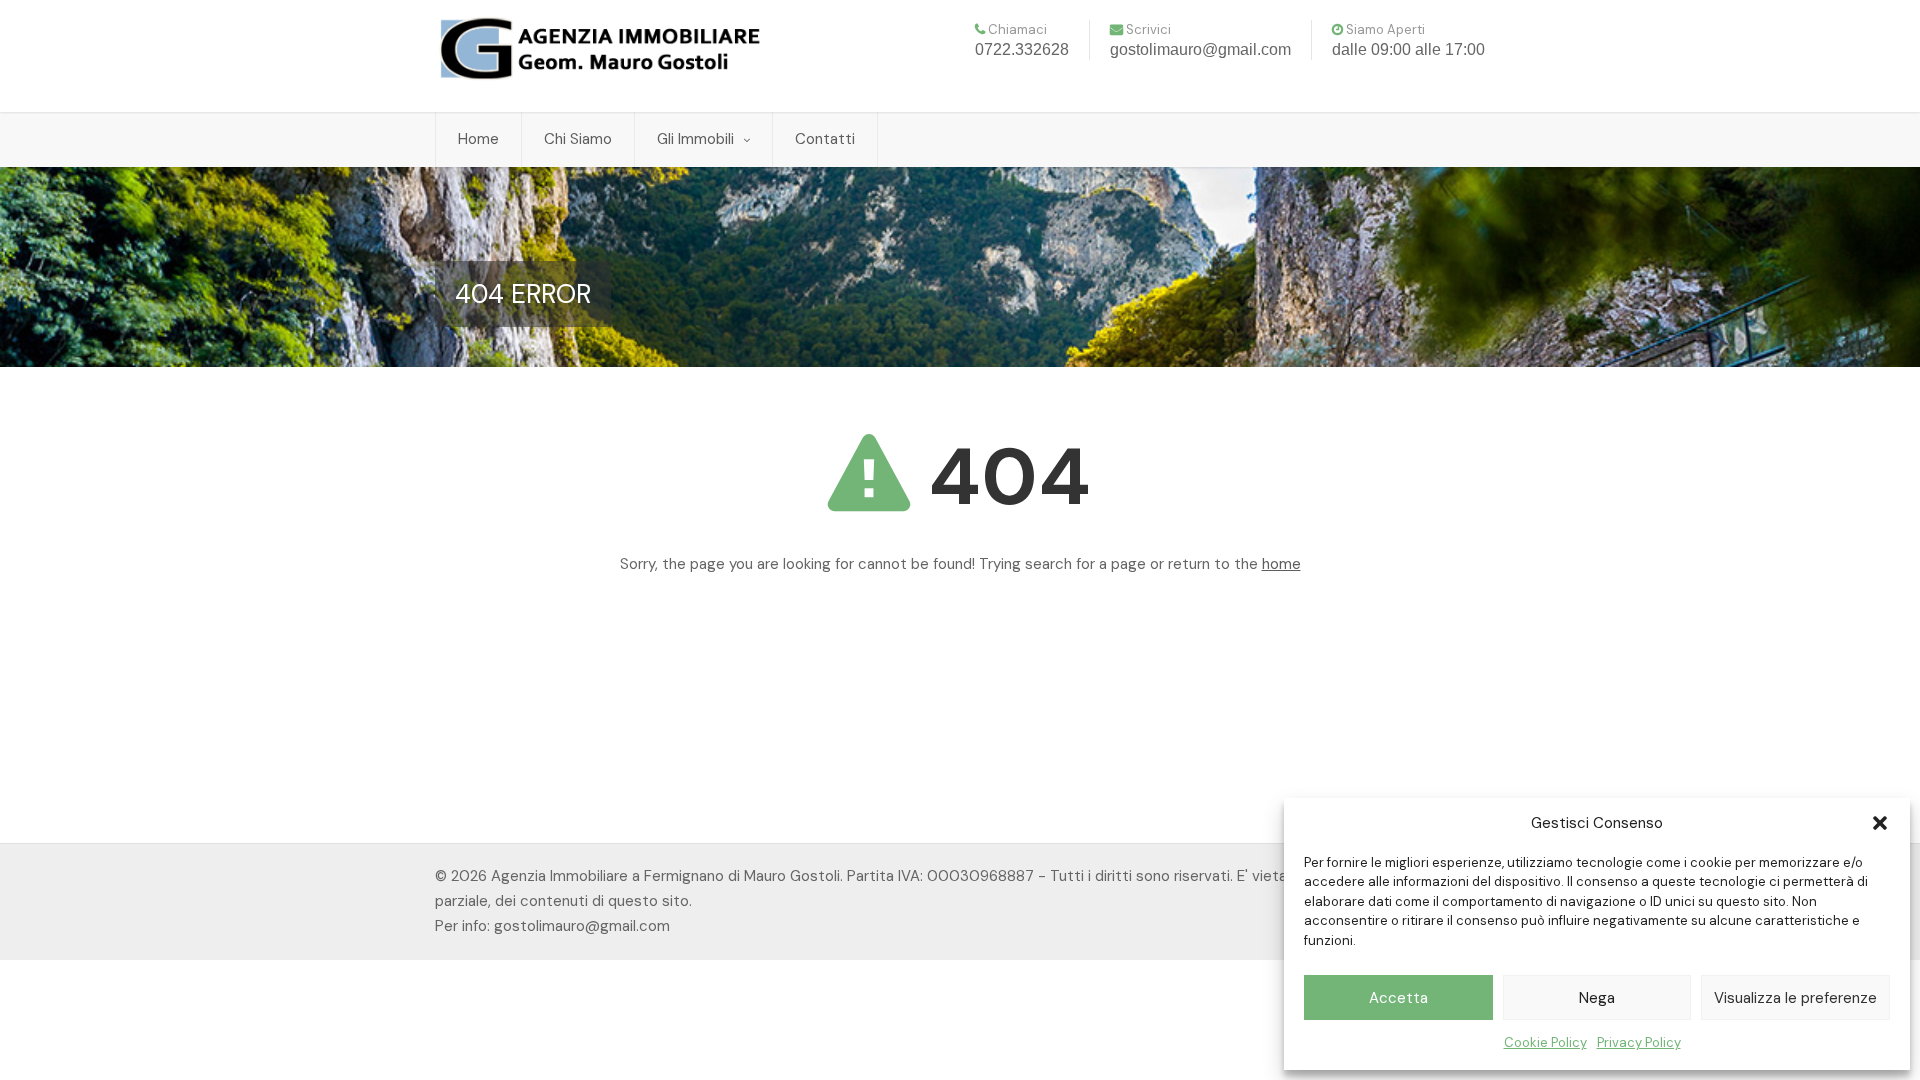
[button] (1880, 823)
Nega (1597, 998)
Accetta (1398, 998)
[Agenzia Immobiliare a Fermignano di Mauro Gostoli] (600, 48)
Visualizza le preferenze (1795, 998)
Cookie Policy (1545, 1042)
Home (478, 139)
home (1281, 564)
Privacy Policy (1639, 1042)
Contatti (825, 139)
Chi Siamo (578, 139)
